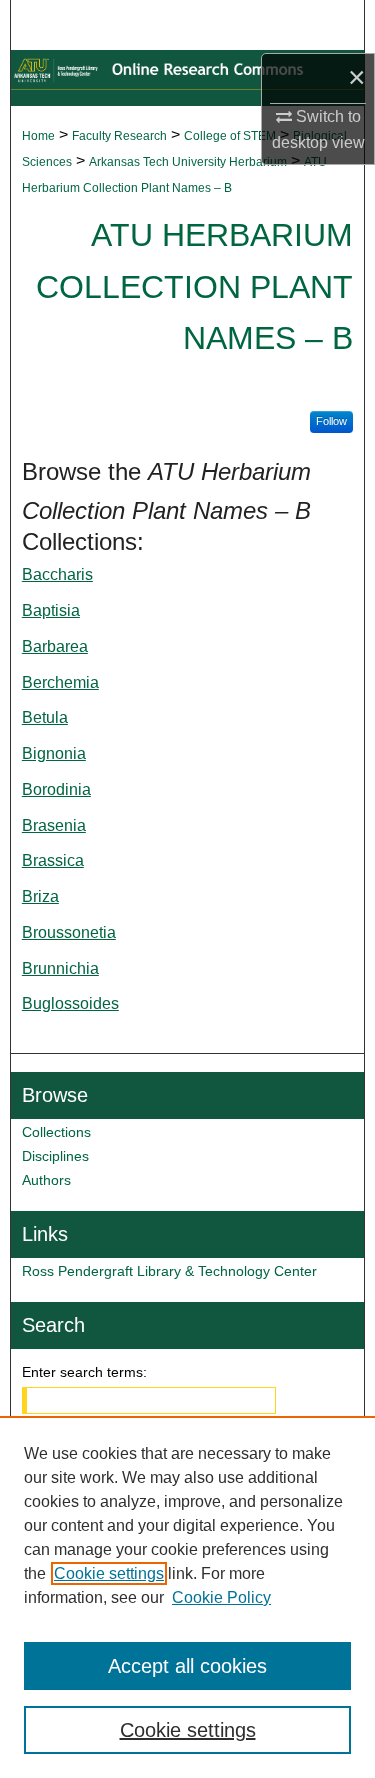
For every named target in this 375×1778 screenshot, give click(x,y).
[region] (187, 1597)
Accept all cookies (187, 1666)
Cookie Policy (221, 1597)
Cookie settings (109, 1573)
